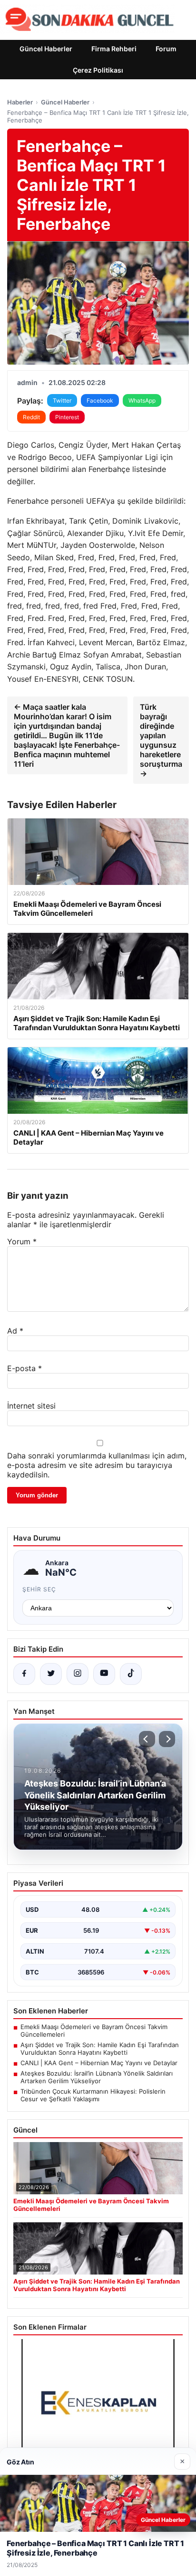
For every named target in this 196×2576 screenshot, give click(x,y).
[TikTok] (131, 1674)
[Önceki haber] (147, 1739)
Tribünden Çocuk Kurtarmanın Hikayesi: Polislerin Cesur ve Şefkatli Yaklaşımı (93, 2095)
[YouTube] (104, 1674)
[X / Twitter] (51, 1674)
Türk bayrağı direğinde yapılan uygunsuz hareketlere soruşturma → (161, 740)
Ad (15, 1331)
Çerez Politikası (98, 70)
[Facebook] (24, 1674)
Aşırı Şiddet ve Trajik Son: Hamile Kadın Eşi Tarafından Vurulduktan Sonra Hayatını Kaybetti (100, 2049)
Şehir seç (39, 1589)
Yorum (22, 1241)
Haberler (20, 102)
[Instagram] (78, 1674)
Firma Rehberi (114, 49)
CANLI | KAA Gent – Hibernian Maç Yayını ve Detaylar (99, 2063)
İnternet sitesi (31, 1406)
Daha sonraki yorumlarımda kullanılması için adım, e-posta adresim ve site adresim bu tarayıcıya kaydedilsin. (97, 1465)
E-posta (24, 1368)
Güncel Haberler (46, 49)
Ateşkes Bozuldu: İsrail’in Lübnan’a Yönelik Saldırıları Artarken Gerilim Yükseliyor (97, 2077)
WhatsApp (142, 400)
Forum (166, 49)
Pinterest (67, 417)
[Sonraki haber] (167, 1739)
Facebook (100, 400)
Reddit (31, 417)
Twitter (62, 400)
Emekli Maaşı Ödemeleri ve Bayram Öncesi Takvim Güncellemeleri (94, 2031)
